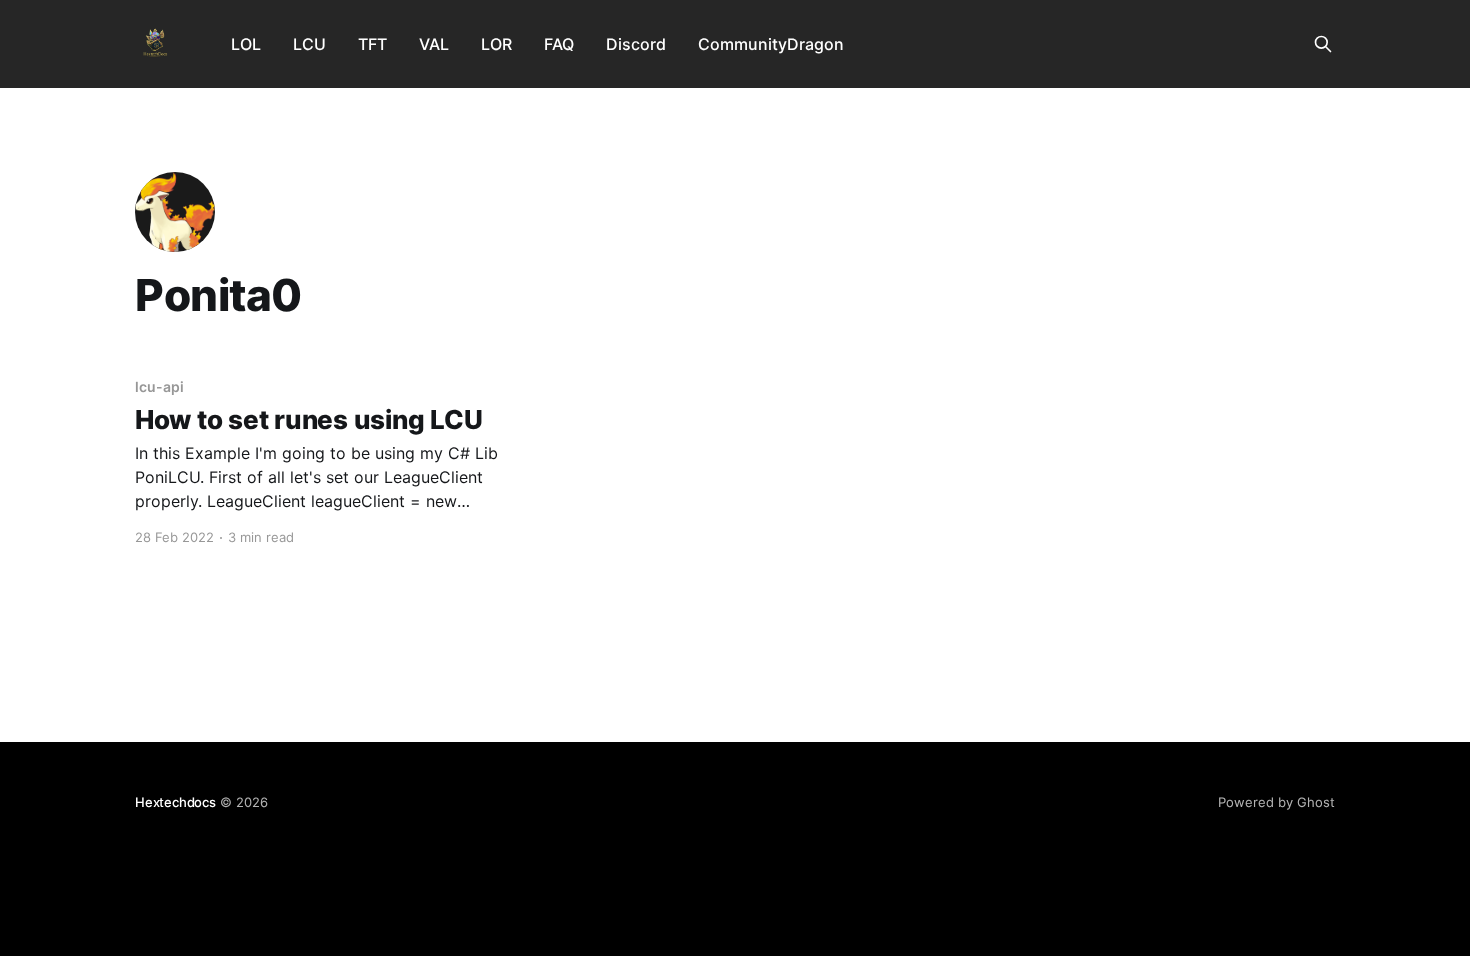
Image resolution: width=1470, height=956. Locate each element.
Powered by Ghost (1276, 802)
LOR (496, 44)
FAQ (559, 44)
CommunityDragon (771, 44)
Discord (636, 44)
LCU (309, 44)
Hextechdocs (175, 802)
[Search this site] (1323, 44)
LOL (246, 44)
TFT (372, 44)
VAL (434, 44)
